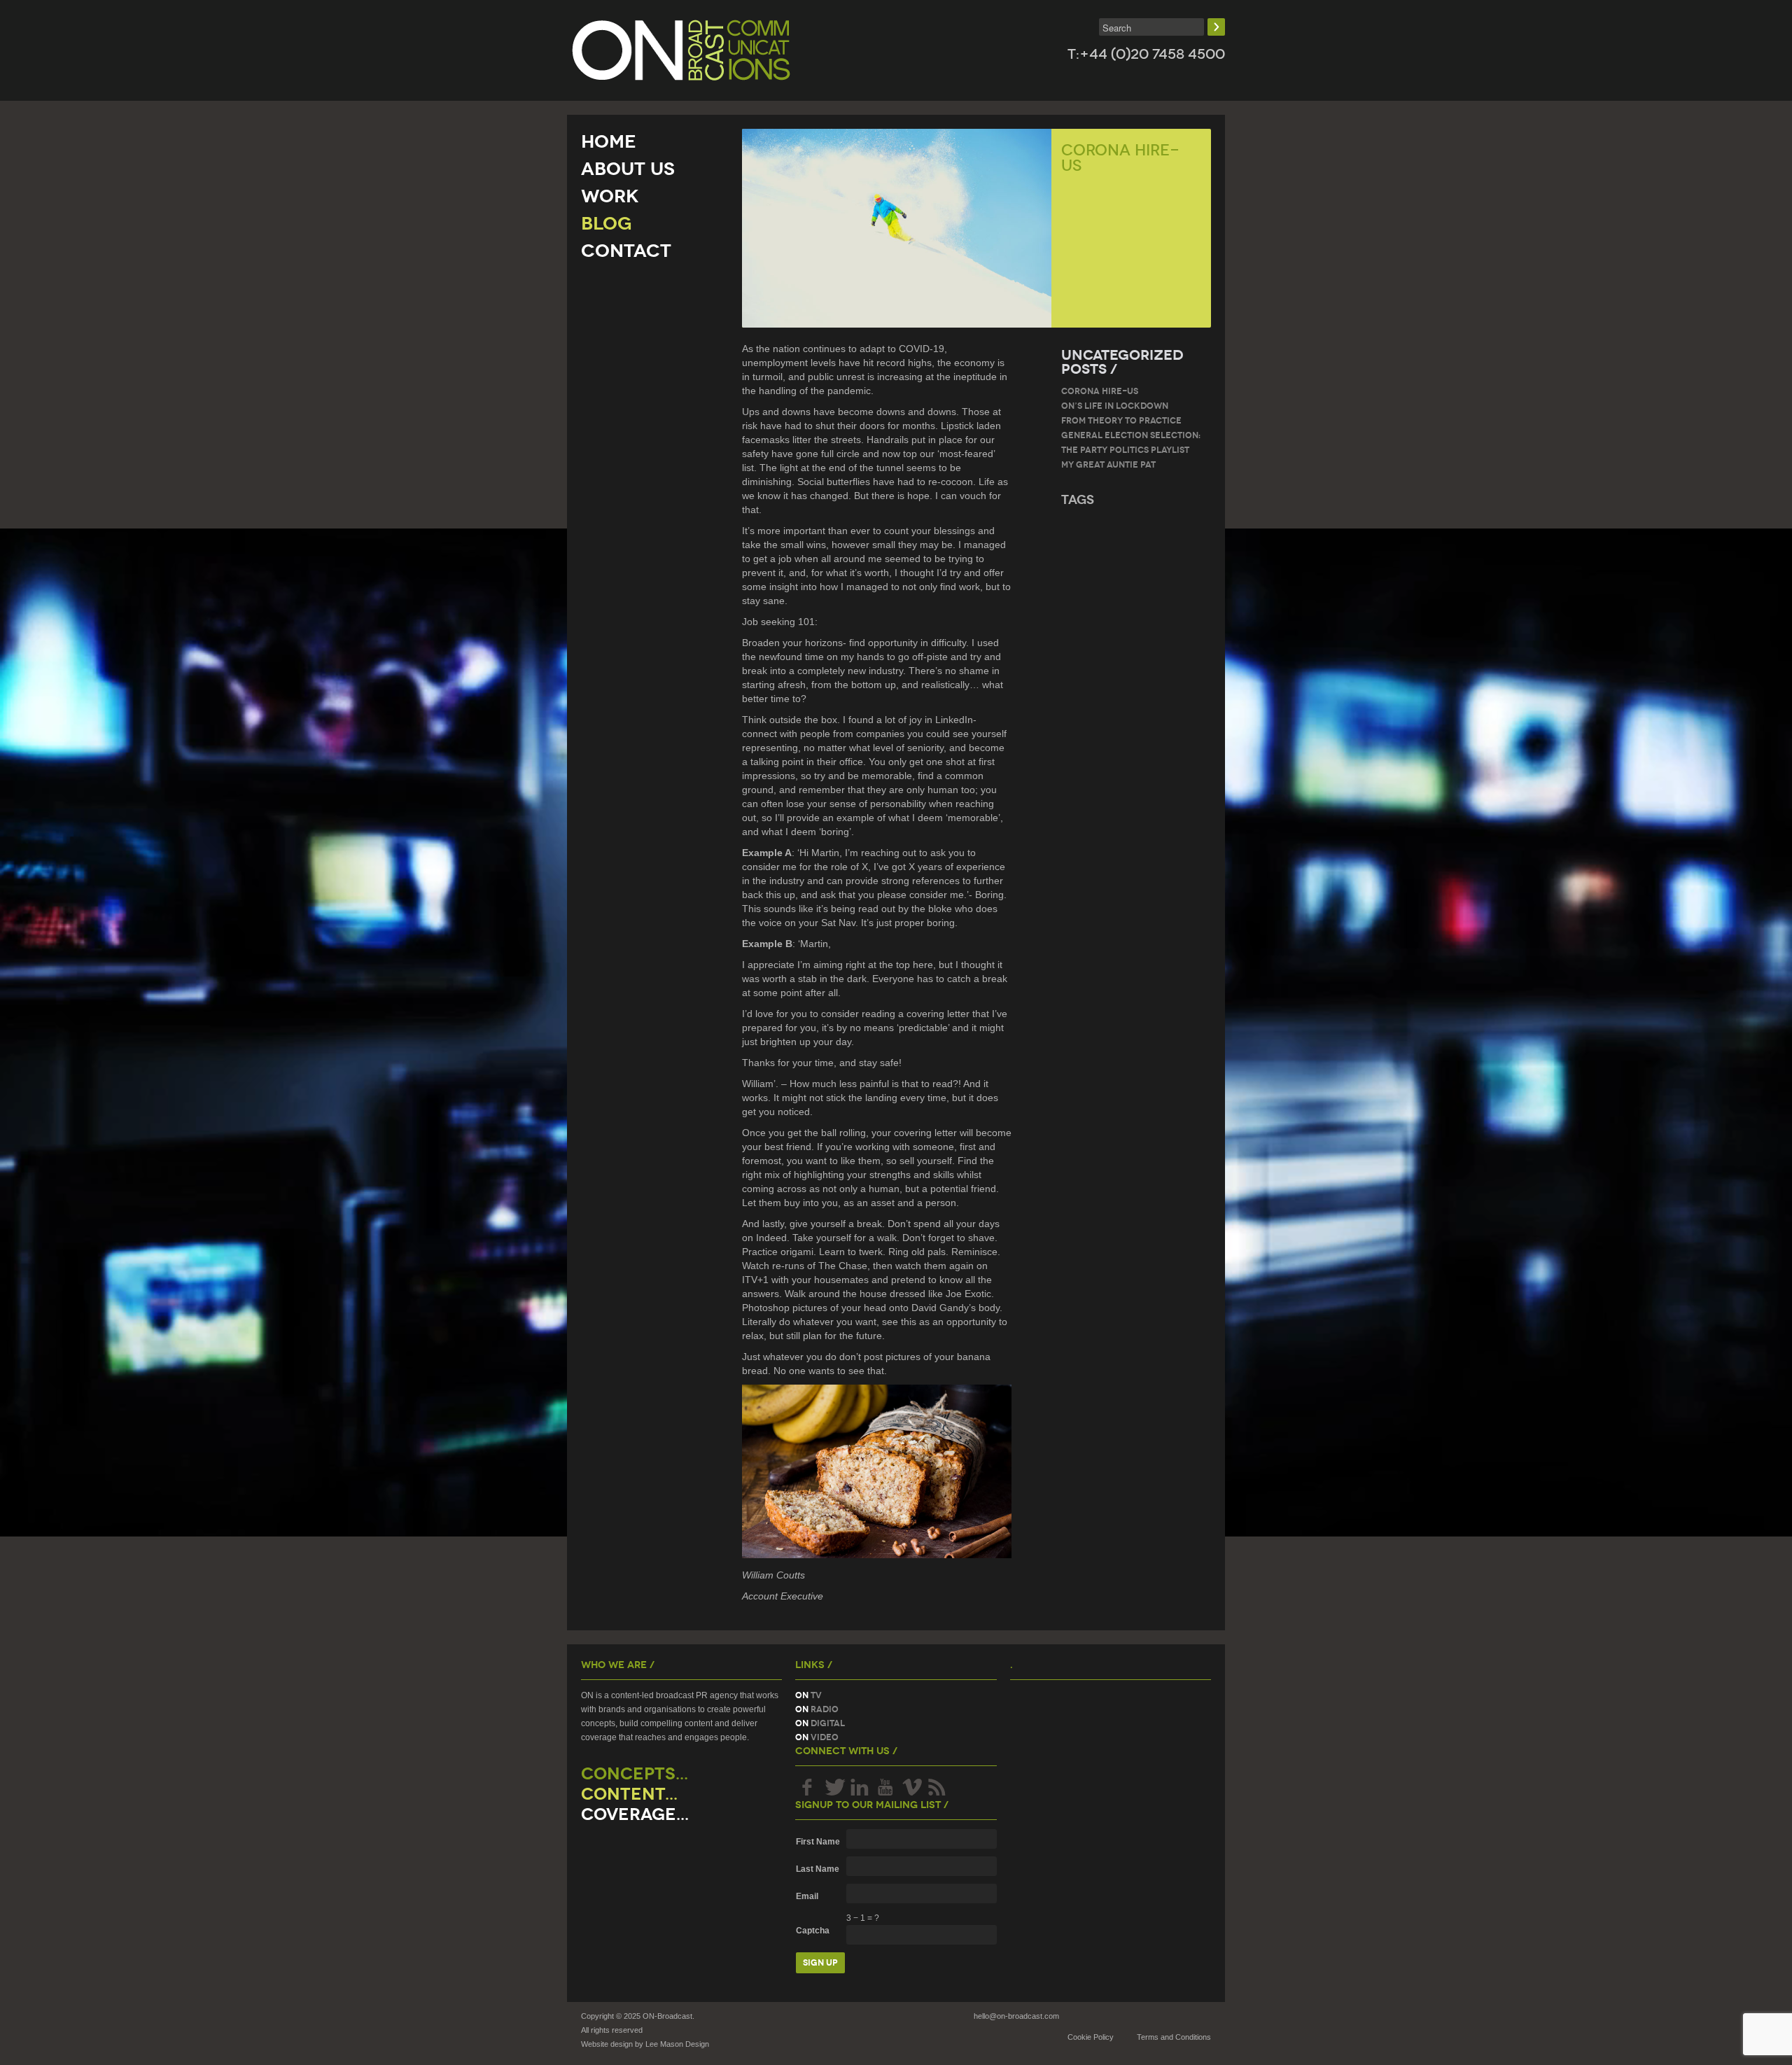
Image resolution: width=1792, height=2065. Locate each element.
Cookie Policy (1091, 2037)
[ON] (681, 50)
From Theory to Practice (1121, 420)
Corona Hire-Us (1100, 391)
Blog (607, 223)
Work (610, 196)
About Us (628, 169)
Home (609, 141)
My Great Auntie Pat (1108, 464)
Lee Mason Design (677, 2044)
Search (1216, 27)
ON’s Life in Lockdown (1115, 406)
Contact (626, 251)
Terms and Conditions (1174, 2037)
